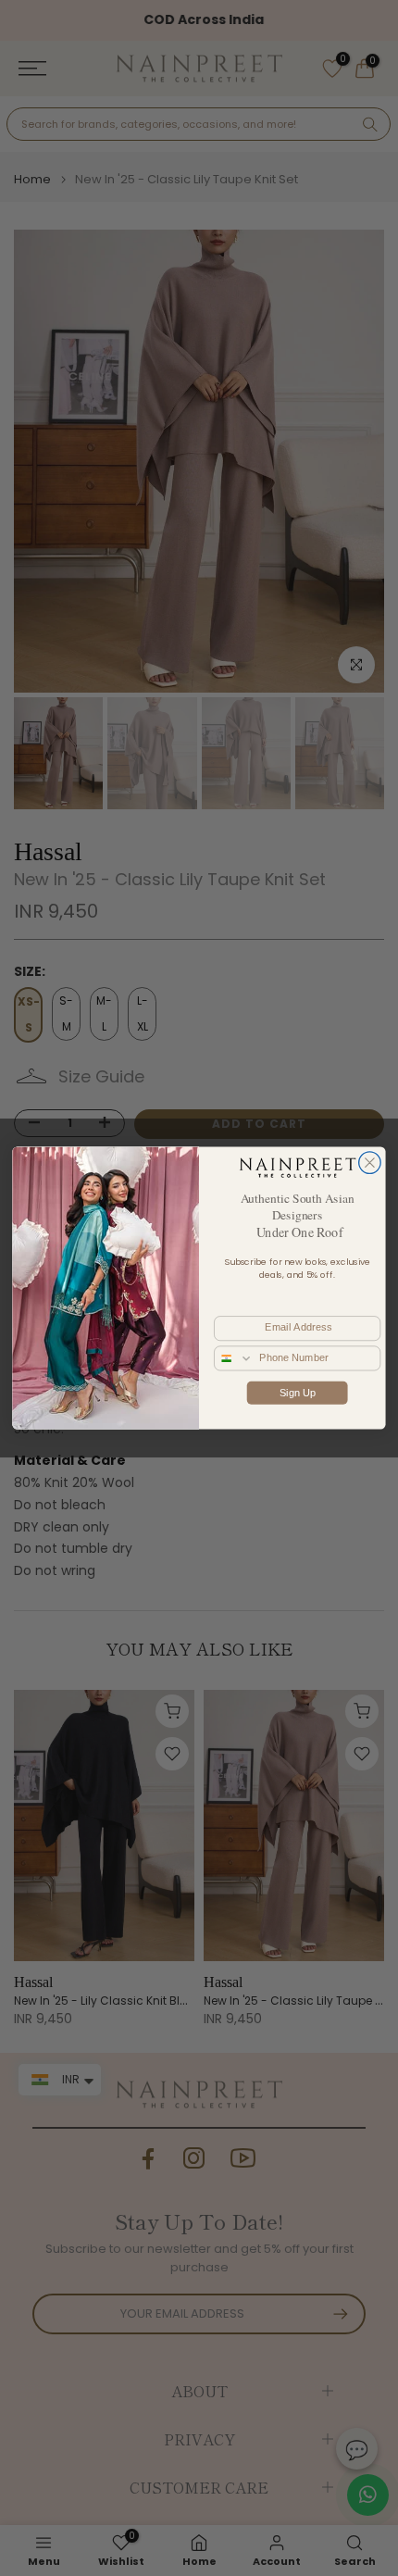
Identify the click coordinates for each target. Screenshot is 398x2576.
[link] (297, 1167)
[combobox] (234, 1358)
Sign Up (298, 1392)
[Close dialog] (370, 1163)
